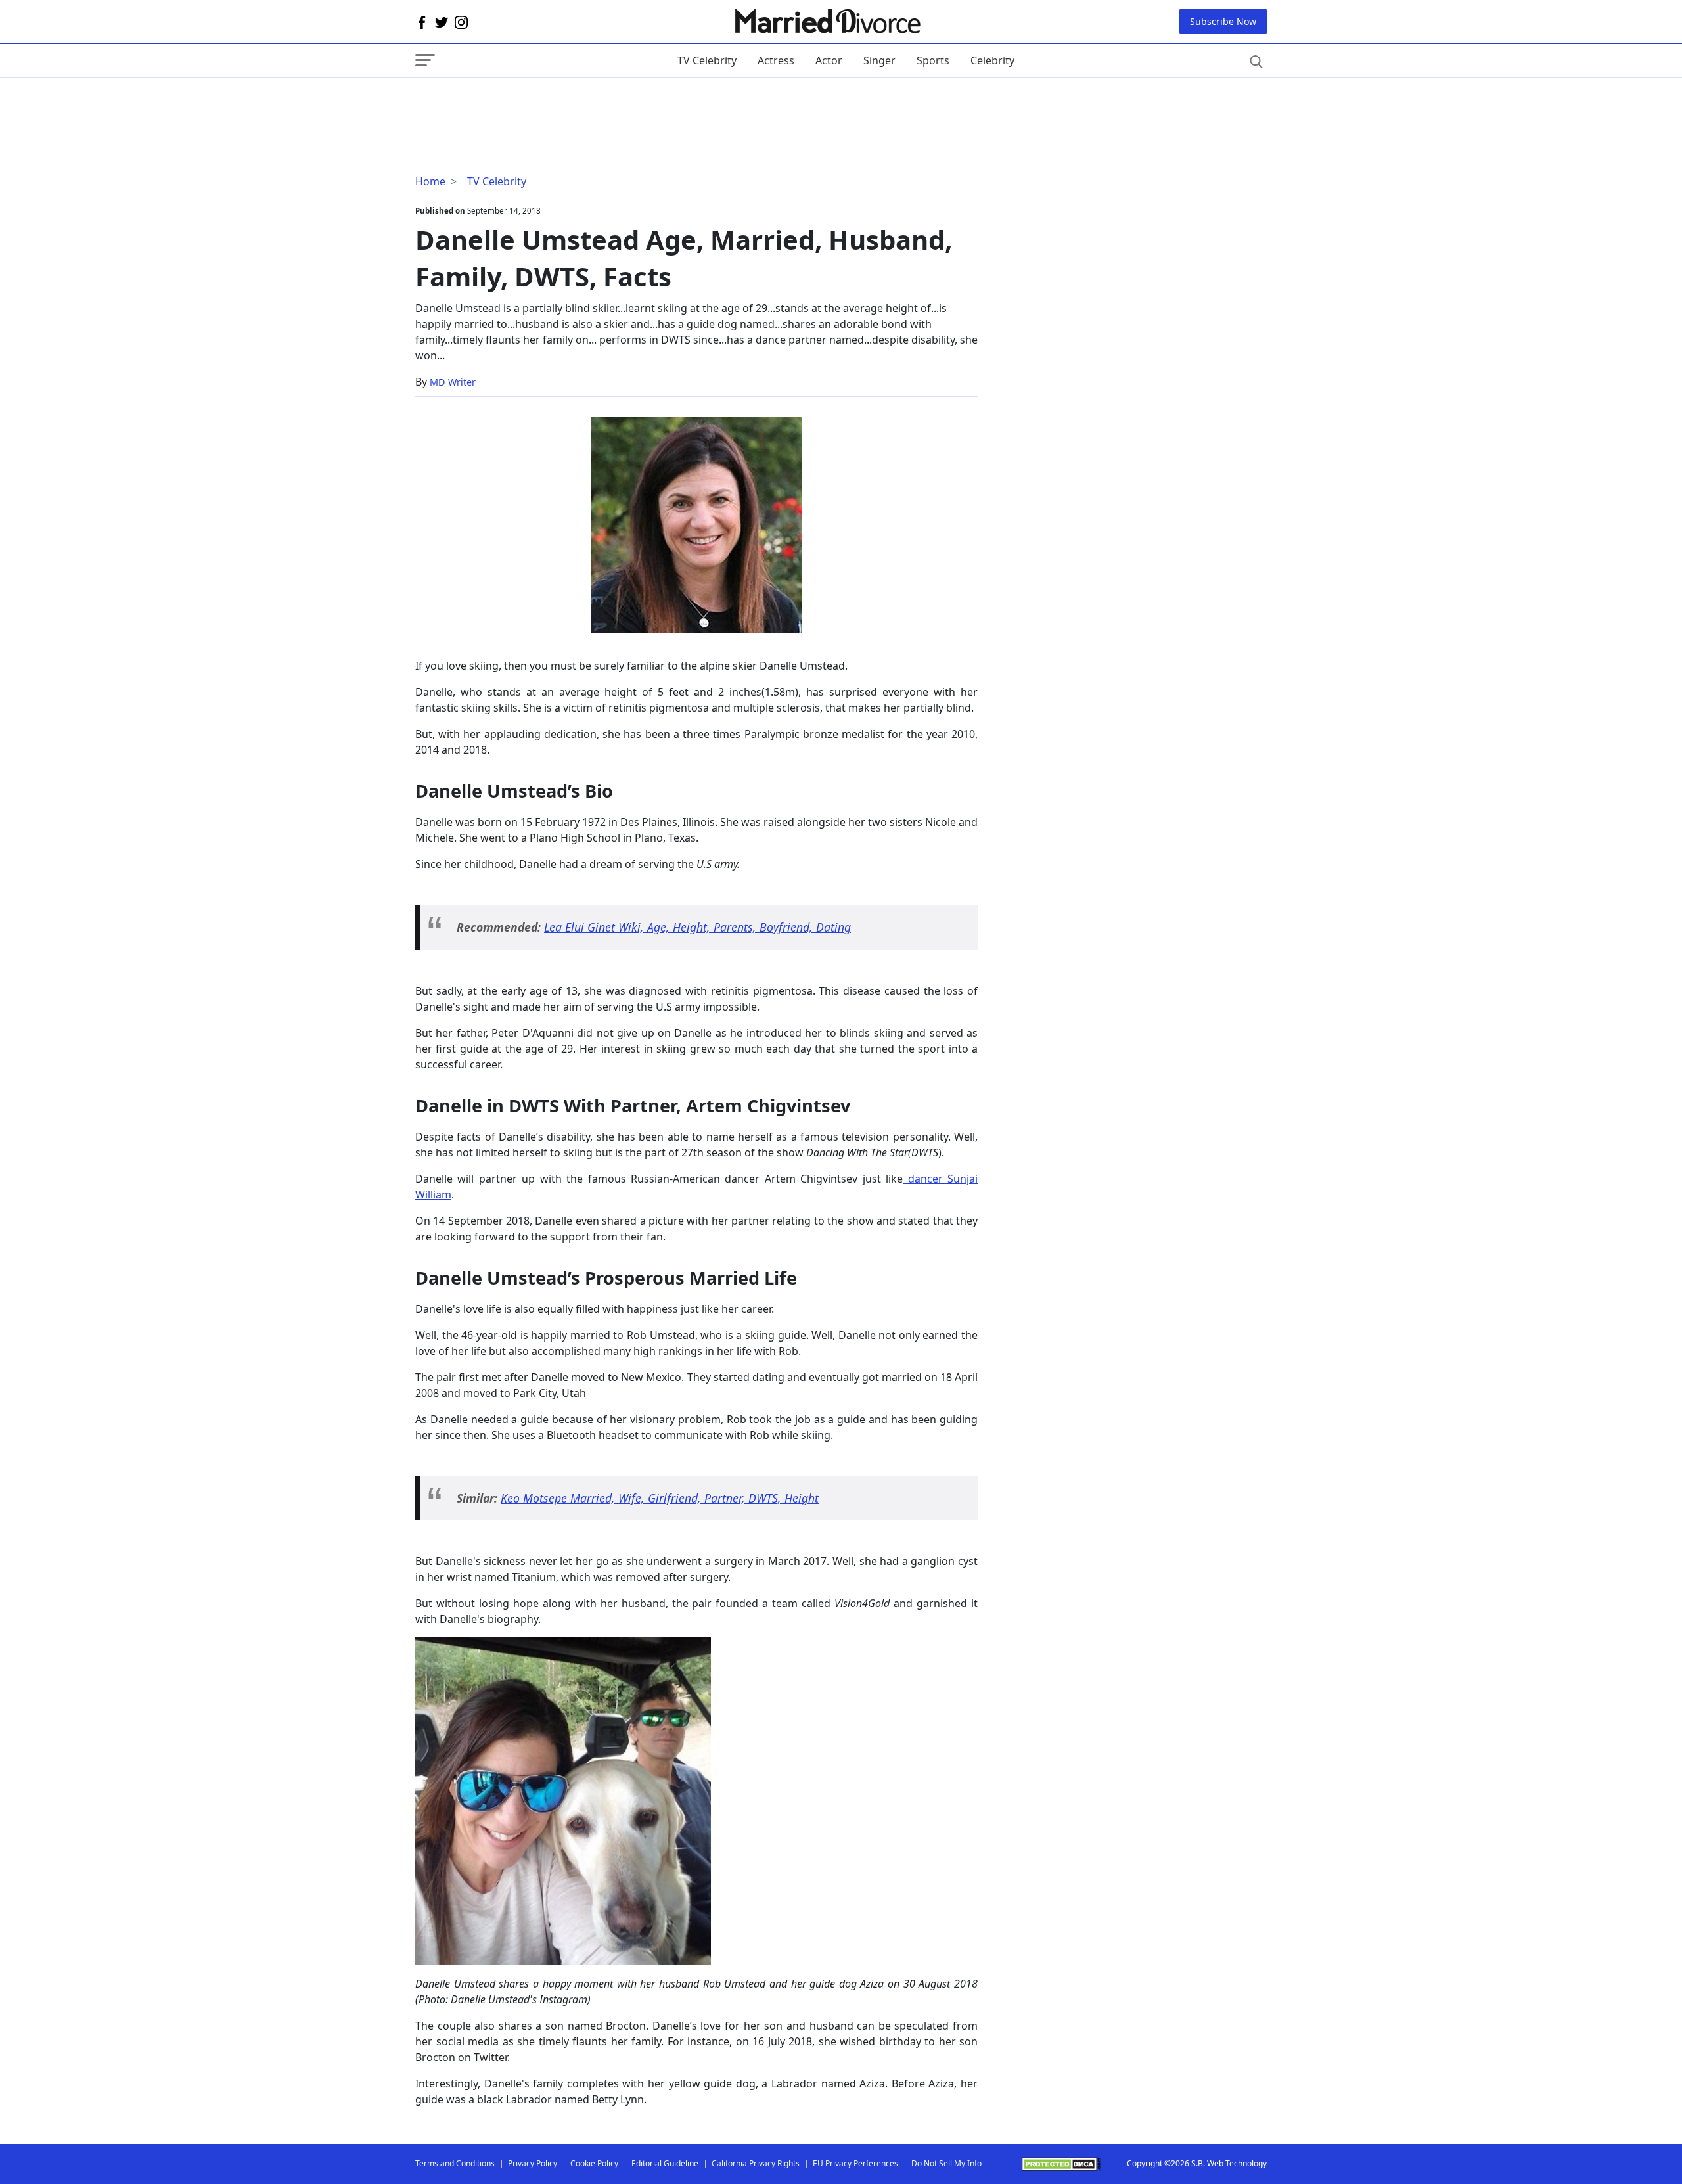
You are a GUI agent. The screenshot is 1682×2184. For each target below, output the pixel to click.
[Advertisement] (520, 104)
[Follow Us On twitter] (442, 22)
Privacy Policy (533, 2163)
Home (430, 181)
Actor (829, 60)
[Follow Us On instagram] (461, 22)
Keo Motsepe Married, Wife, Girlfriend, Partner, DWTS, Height (660, 1498)
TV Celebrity (707, 60)
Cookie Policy (594, 2163)
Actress (776, 60)
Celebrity (992, 60)
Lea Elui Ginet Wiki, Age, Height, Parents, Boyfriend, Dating (697, 927)
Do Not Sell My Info (946, 2163)
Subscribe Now (1223, 21)
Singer (879, 60)
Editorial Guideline (665, 2163)
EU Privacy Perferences (855, 2163)
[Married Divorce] (827, 21)
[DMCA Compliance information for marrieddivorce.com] (1061, 2164)
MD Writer (453, 382)
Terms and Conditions (455, 2163)
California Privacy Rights (756, 2163)
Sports (933, 60)
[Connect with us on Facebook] (422, 22)
